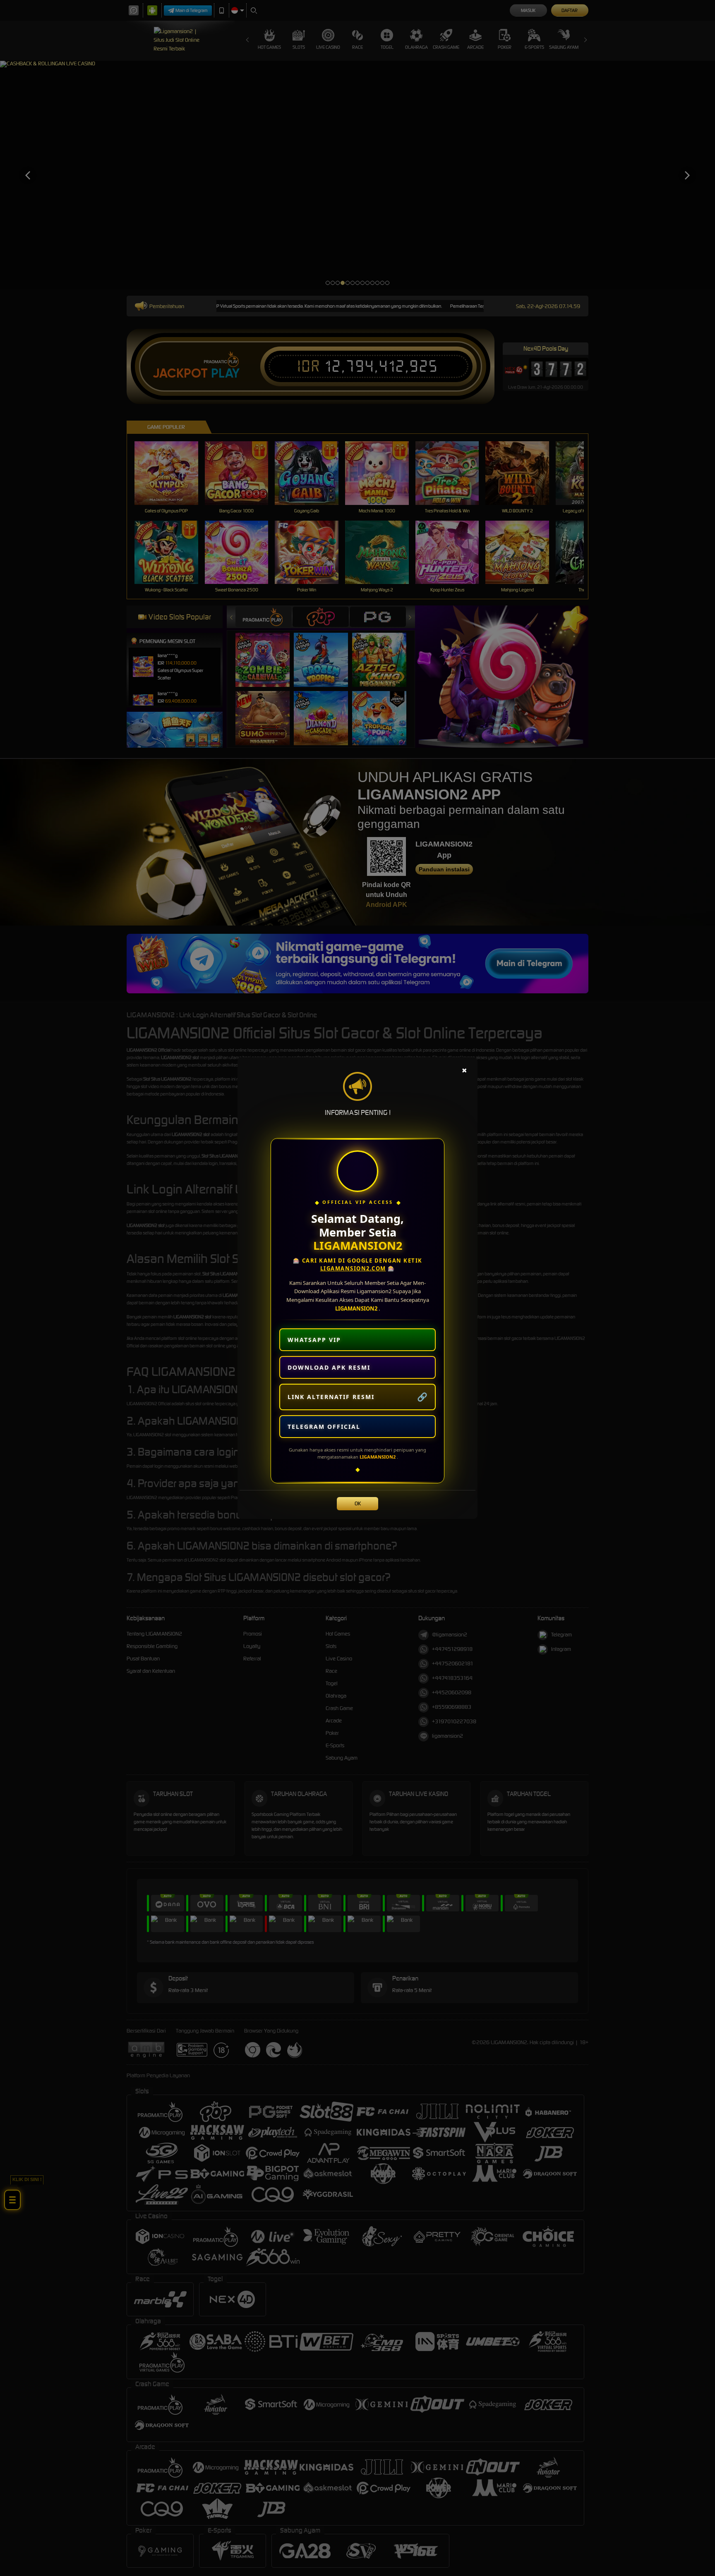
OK (358, 1503)
